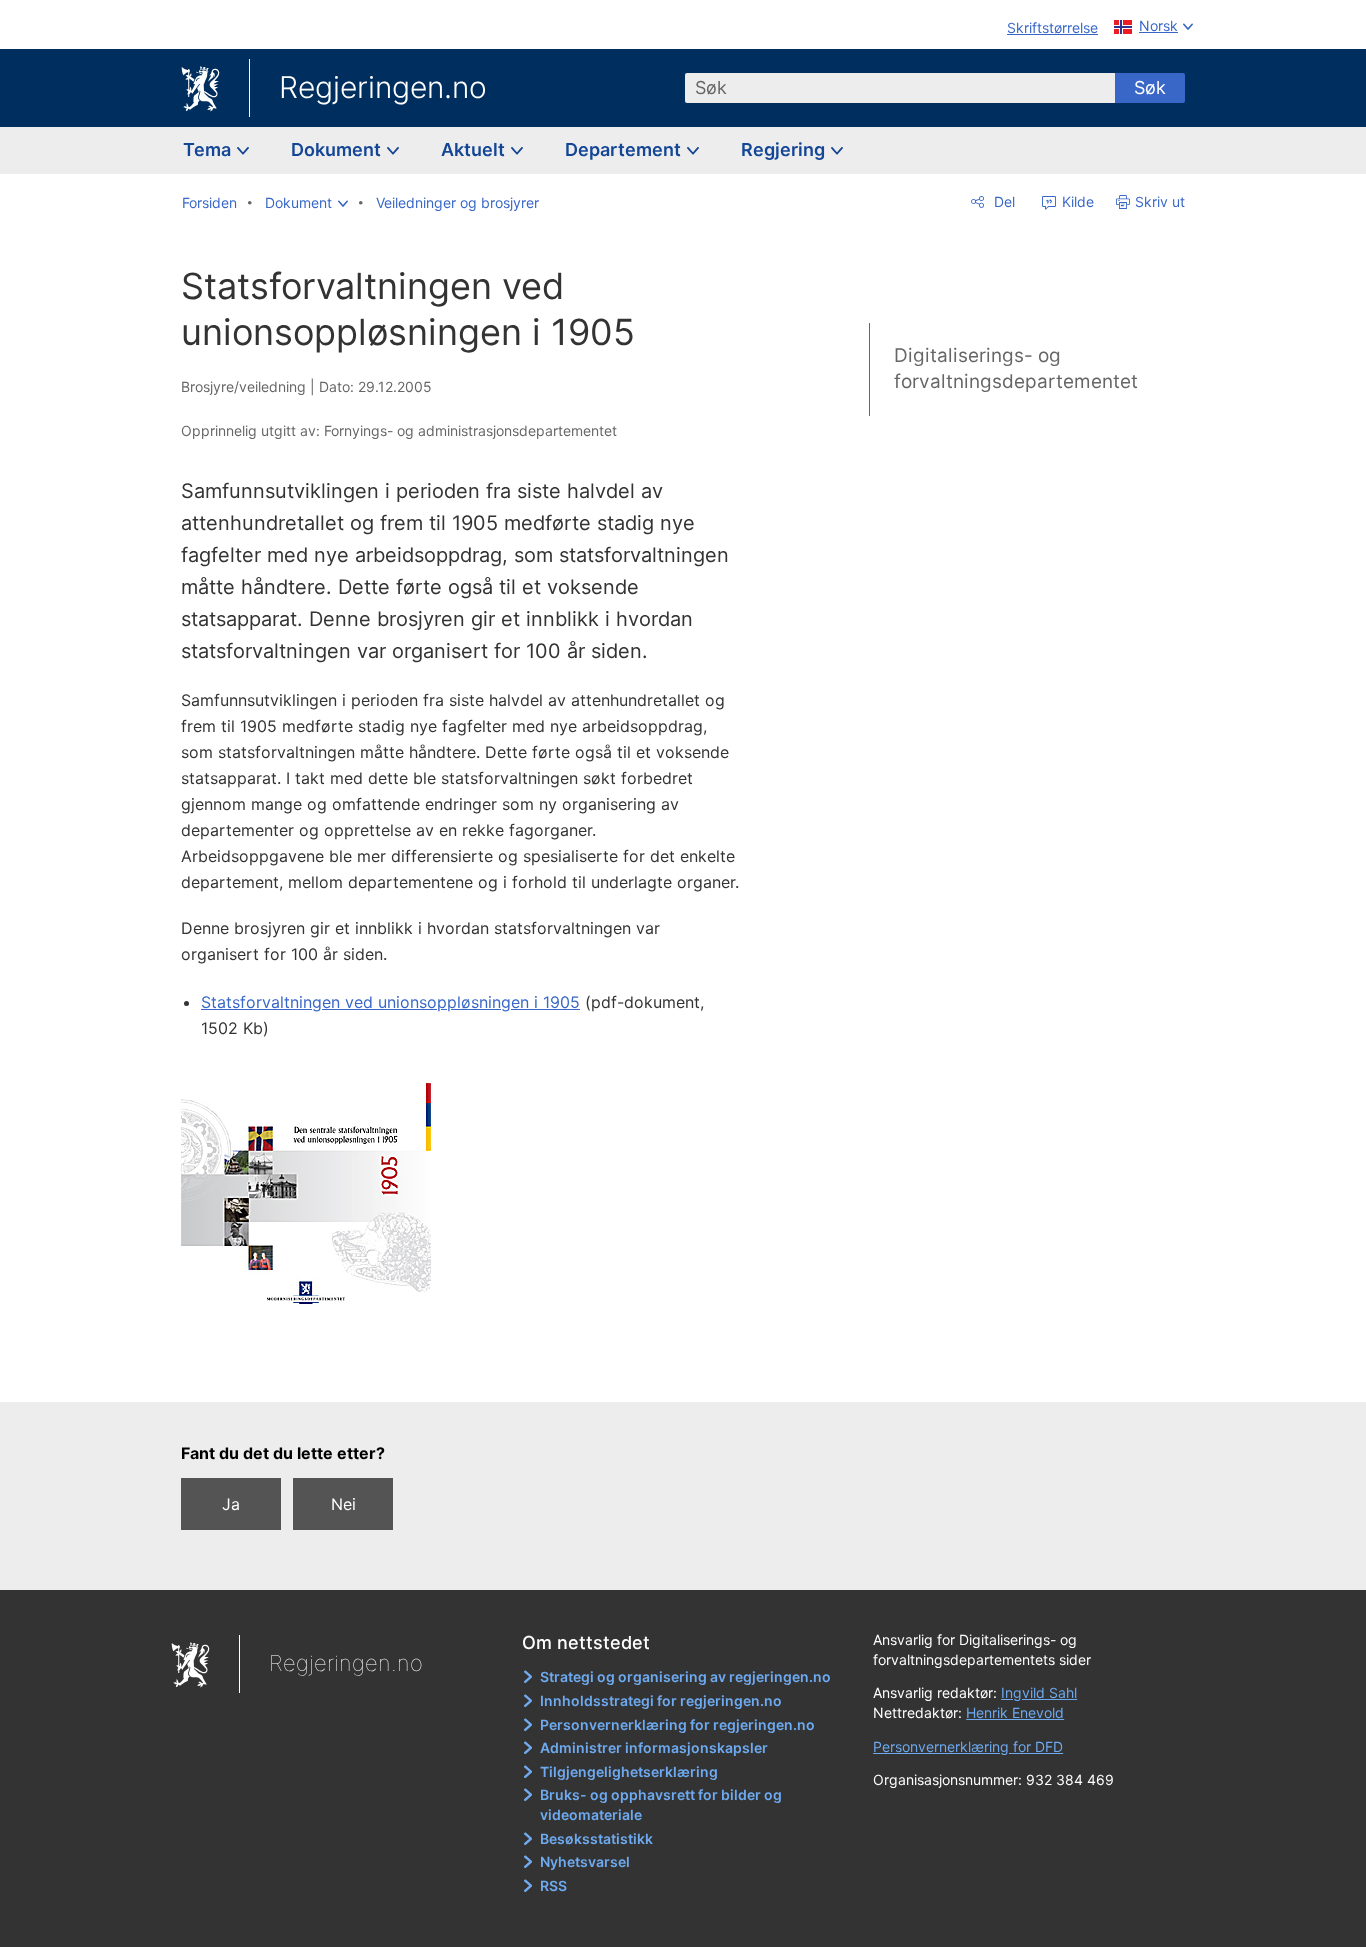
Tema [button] (209, 149)
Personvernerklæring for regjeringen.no (677, 1724)
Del (1002, 201)
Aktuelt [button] (475, 149)
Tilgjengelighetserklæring (629, 1771)
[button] (306, 203)
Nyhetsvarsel (585, 1861)
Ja (231, 1504)
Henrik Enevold (1015, 1712)
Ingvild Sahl (1039, 1692)
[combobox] (900, 88)
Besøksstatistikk (596, 1838)
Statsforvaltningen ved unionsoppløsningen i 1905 (390, 1002)
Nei (343, 1504)
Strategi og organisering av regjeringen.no (685, 1676)
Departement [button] (625, 149)
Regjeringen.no (383, 87)
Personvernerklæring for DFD (968, 1746)
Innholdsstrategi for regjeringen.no (661, 1700)
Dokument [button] (338, 149)
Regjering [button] (785, 149)
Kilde (1076, 201)
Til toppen (471, 1373)
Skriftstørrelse (1052, 27)
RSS (553, 1885)
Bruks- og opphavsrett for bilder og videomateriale (661, 1804)
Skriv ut (1160, 201)
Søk (1150, 87)
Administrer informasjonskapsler (654, 1747)
